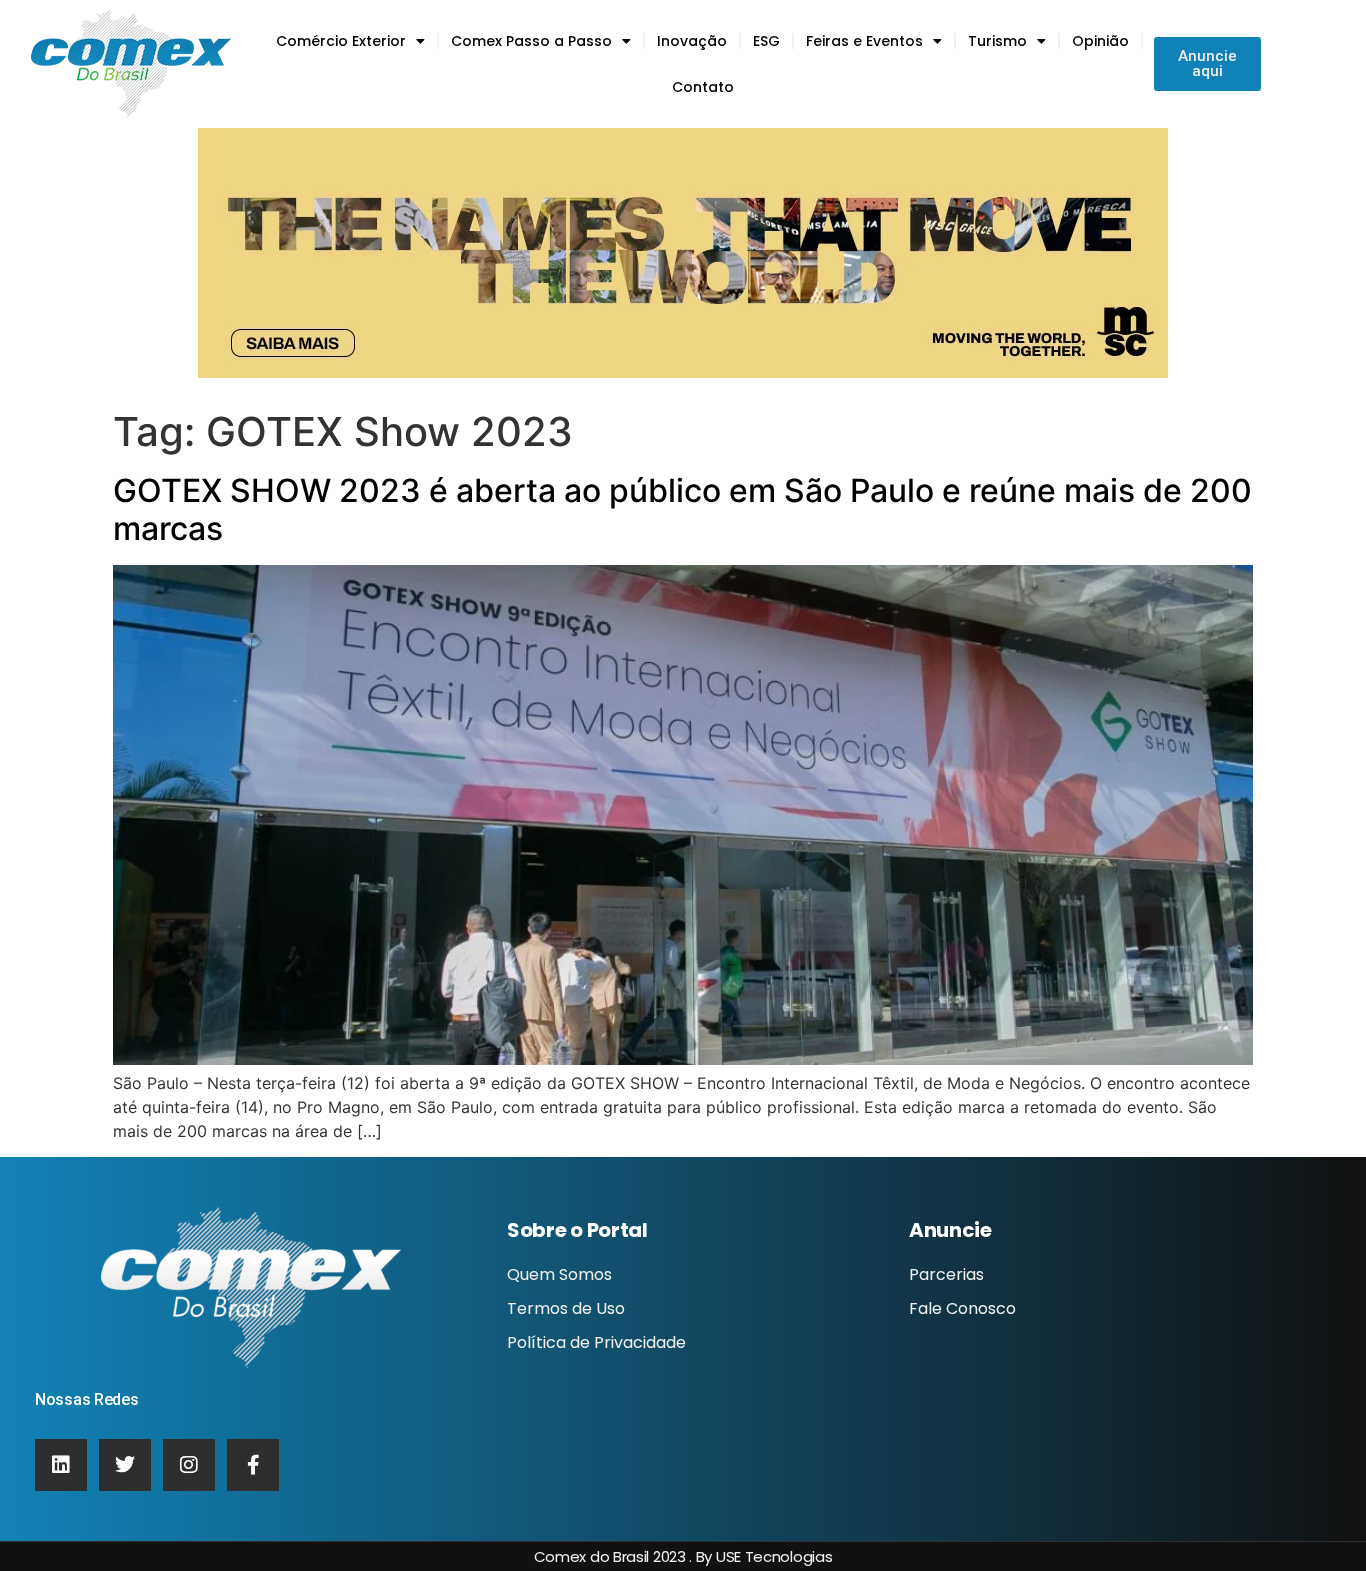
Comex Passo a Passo (531, 41)
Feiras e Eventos (864, 41)
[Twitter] (125, 1465)
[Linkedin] (61, 1465)
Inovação (692, 41)
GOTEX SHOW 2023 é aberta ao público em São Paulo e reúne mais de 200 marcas (682, 509)
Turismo (997, 41)
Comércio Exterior (341, 41)
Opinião (1100, 41)
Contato (703, 87)
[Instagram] (189, 1465)
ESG (766, 41)
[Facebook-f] (253, 1465)
